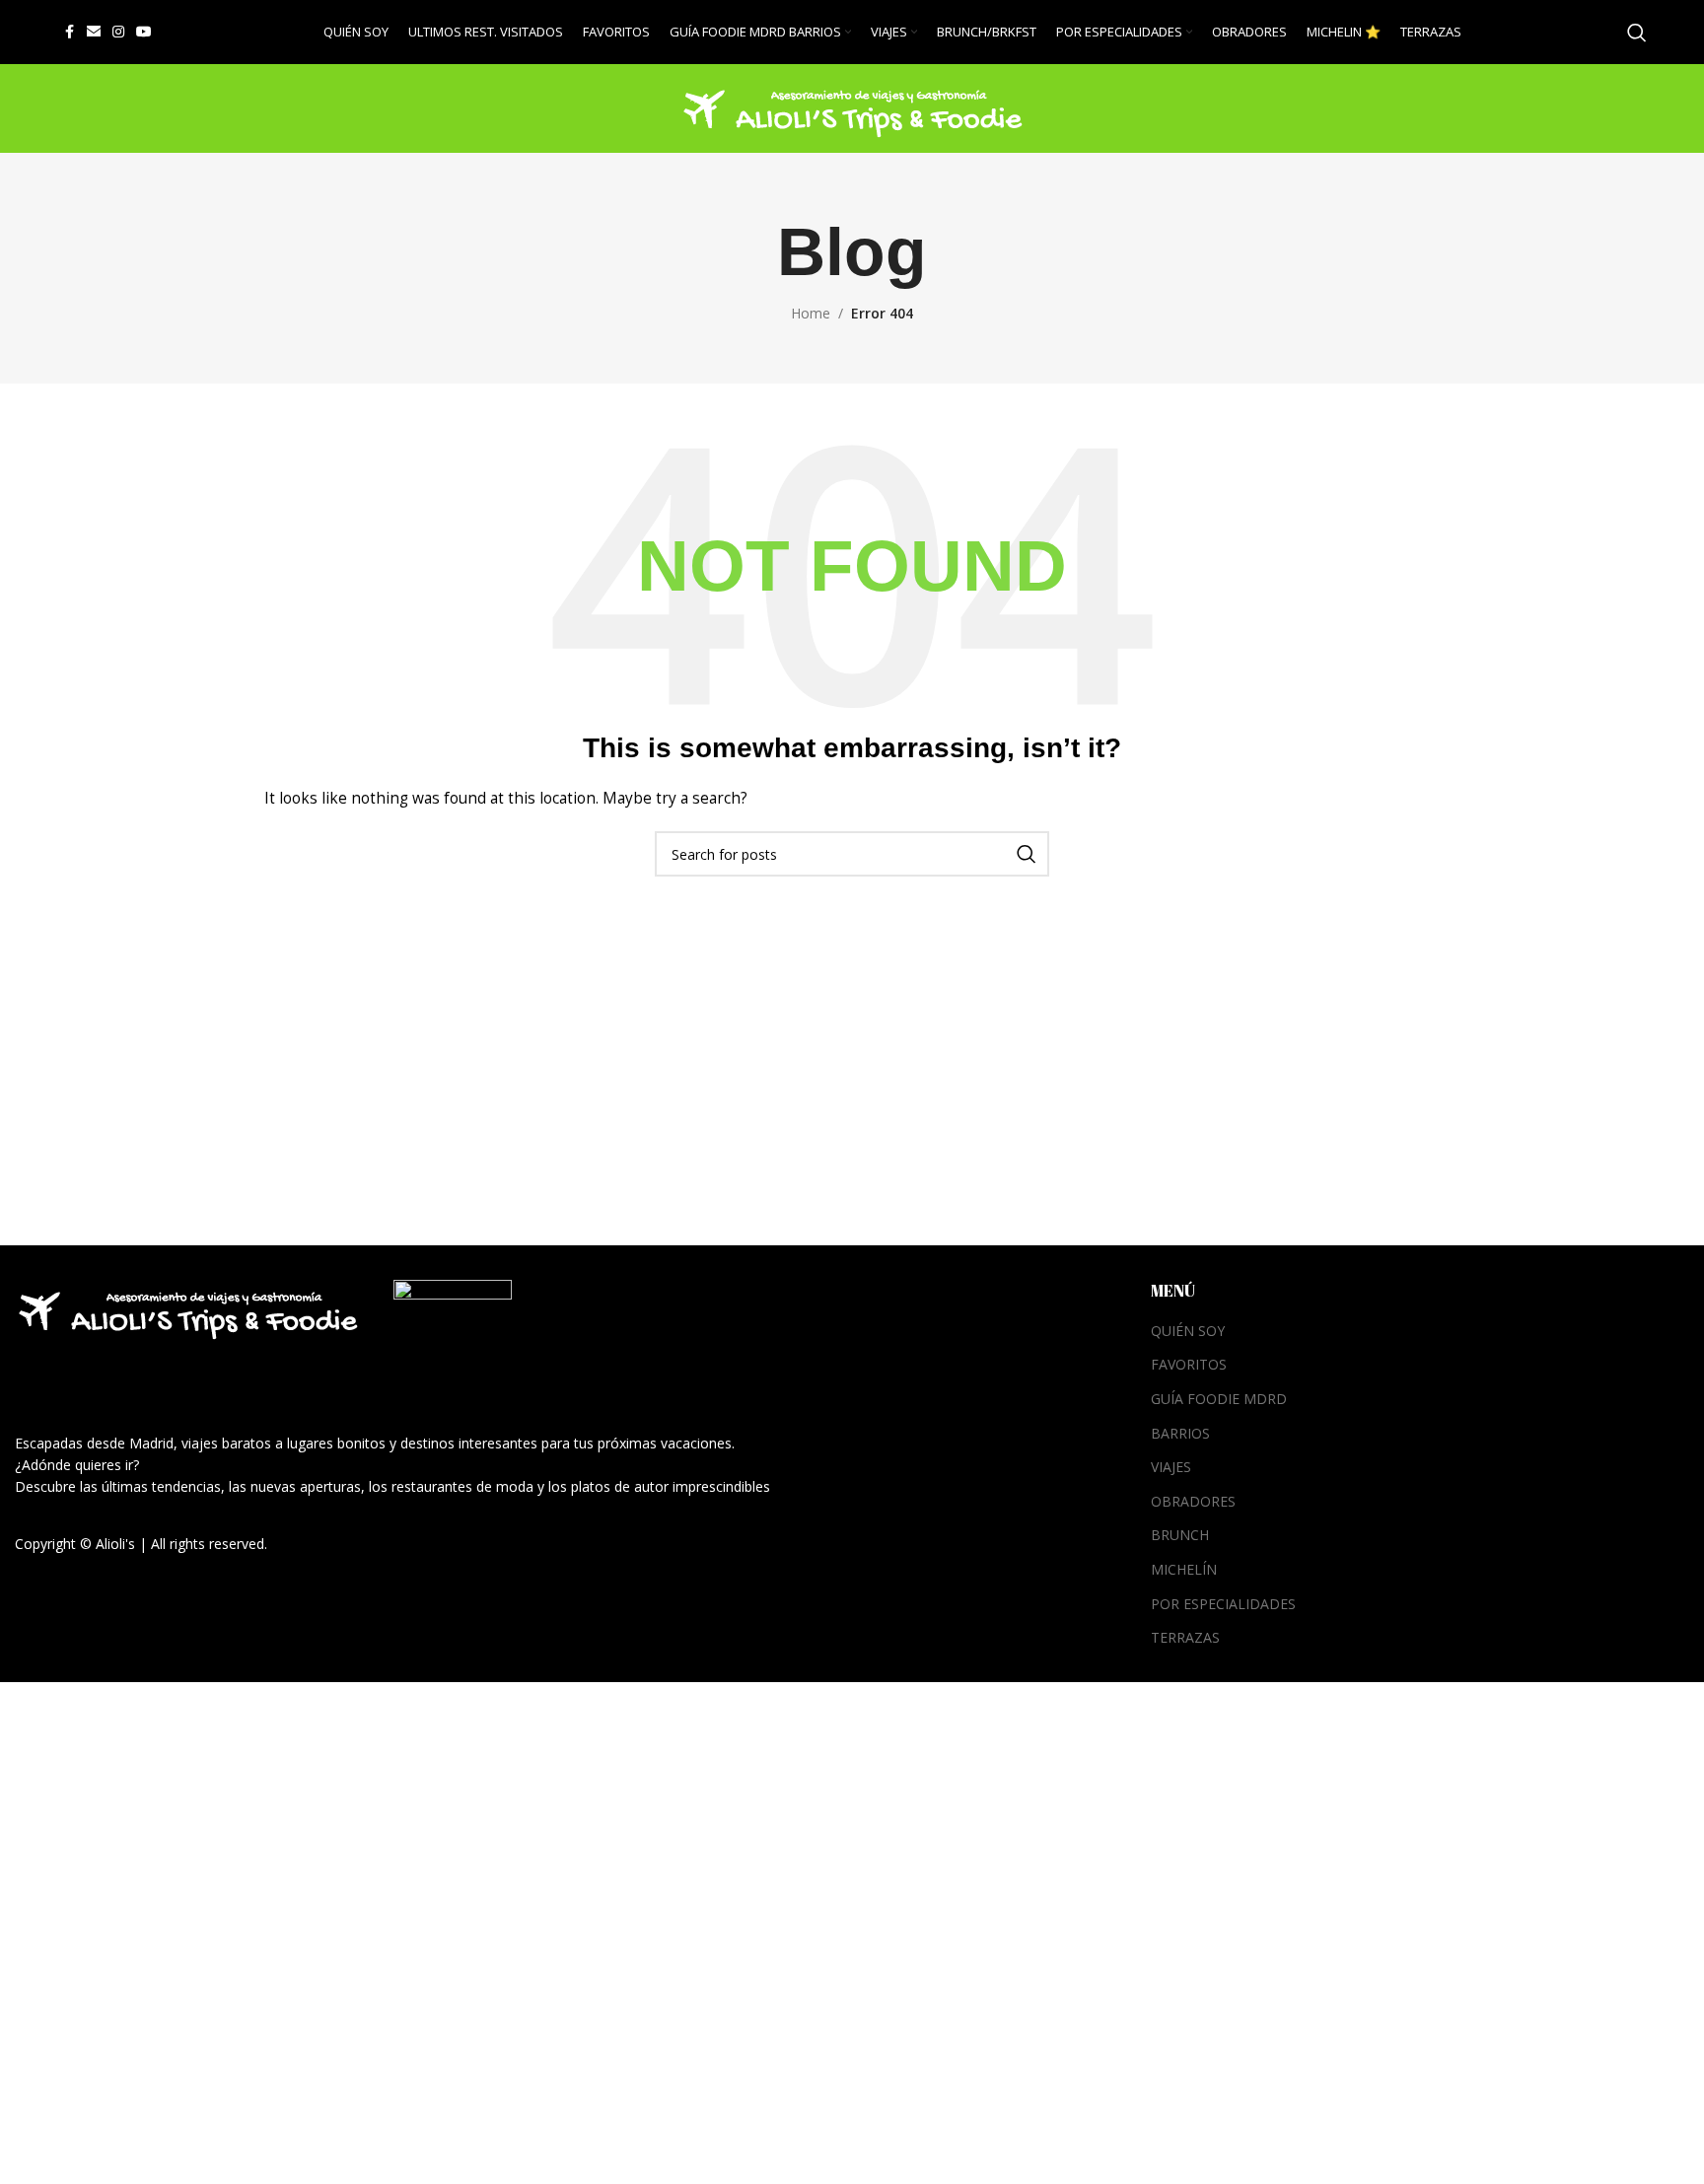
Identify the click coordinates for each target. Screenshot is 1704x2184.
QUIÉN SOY (1188, 1331)
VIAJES (1171, 1467)
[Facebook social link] (69, 32)
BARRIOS (1180, 1433)
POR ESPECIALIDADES (1223, 1604)
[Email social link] (94, 32)
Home (811, 313)
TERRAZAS (1185, 1637)
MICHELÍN (1184, 1569)
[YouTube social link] (144, 32)
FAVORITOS (1189, 1364)
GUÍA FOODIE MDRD (1219, 1399)
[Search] (1637, 33)
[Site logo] (852, 107)
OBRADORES (1193, 1501)
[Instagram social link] (118, 32)
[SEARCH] (1027, 854)
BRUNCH (1180, 1535)
